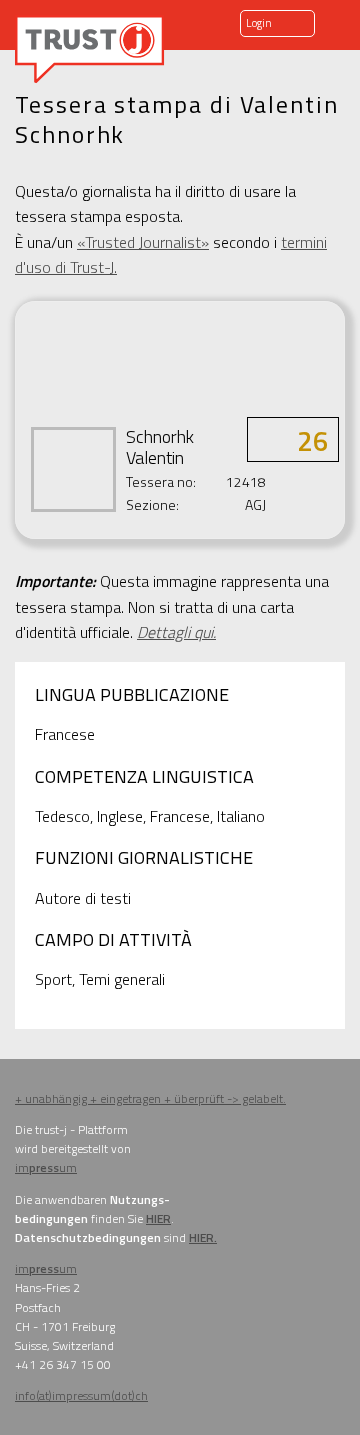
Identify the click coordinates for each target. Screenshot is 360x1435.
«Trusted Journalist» (143, 242)
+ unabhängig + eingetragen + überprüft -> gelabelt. (150, 1098)
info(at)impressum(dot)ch (81, 1395)
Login (259, 23)
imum (46, 1167)
